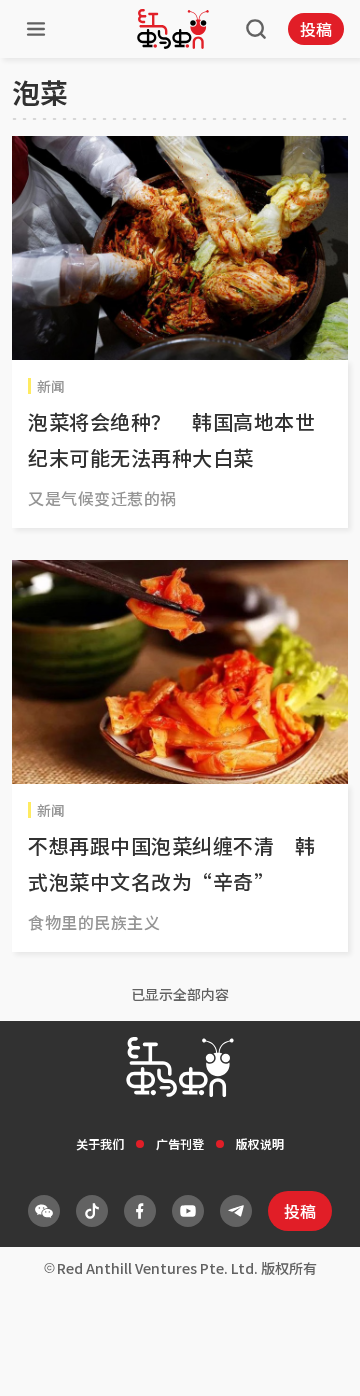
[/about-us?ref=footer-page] (44, 1211)
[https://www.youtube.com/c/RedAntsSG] (188, 1211)
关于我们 (100, 1143)
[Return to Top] (314, 1360)
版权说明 (260, 1143)
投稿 (316, 29)
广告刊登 (180, 1143)
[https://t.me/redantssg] (236, 1211)
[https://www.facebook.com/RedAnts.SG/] (140, 1211)
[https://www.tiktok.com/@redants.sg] (92, 1211)
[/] (173, 29)
